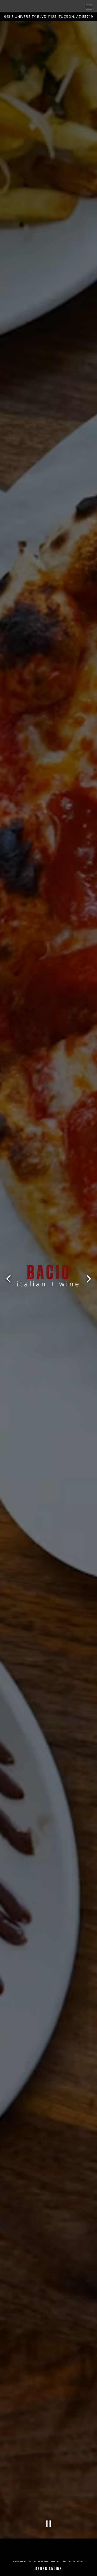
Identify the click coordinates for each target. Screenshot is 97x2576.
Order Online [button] (49, 2569)
